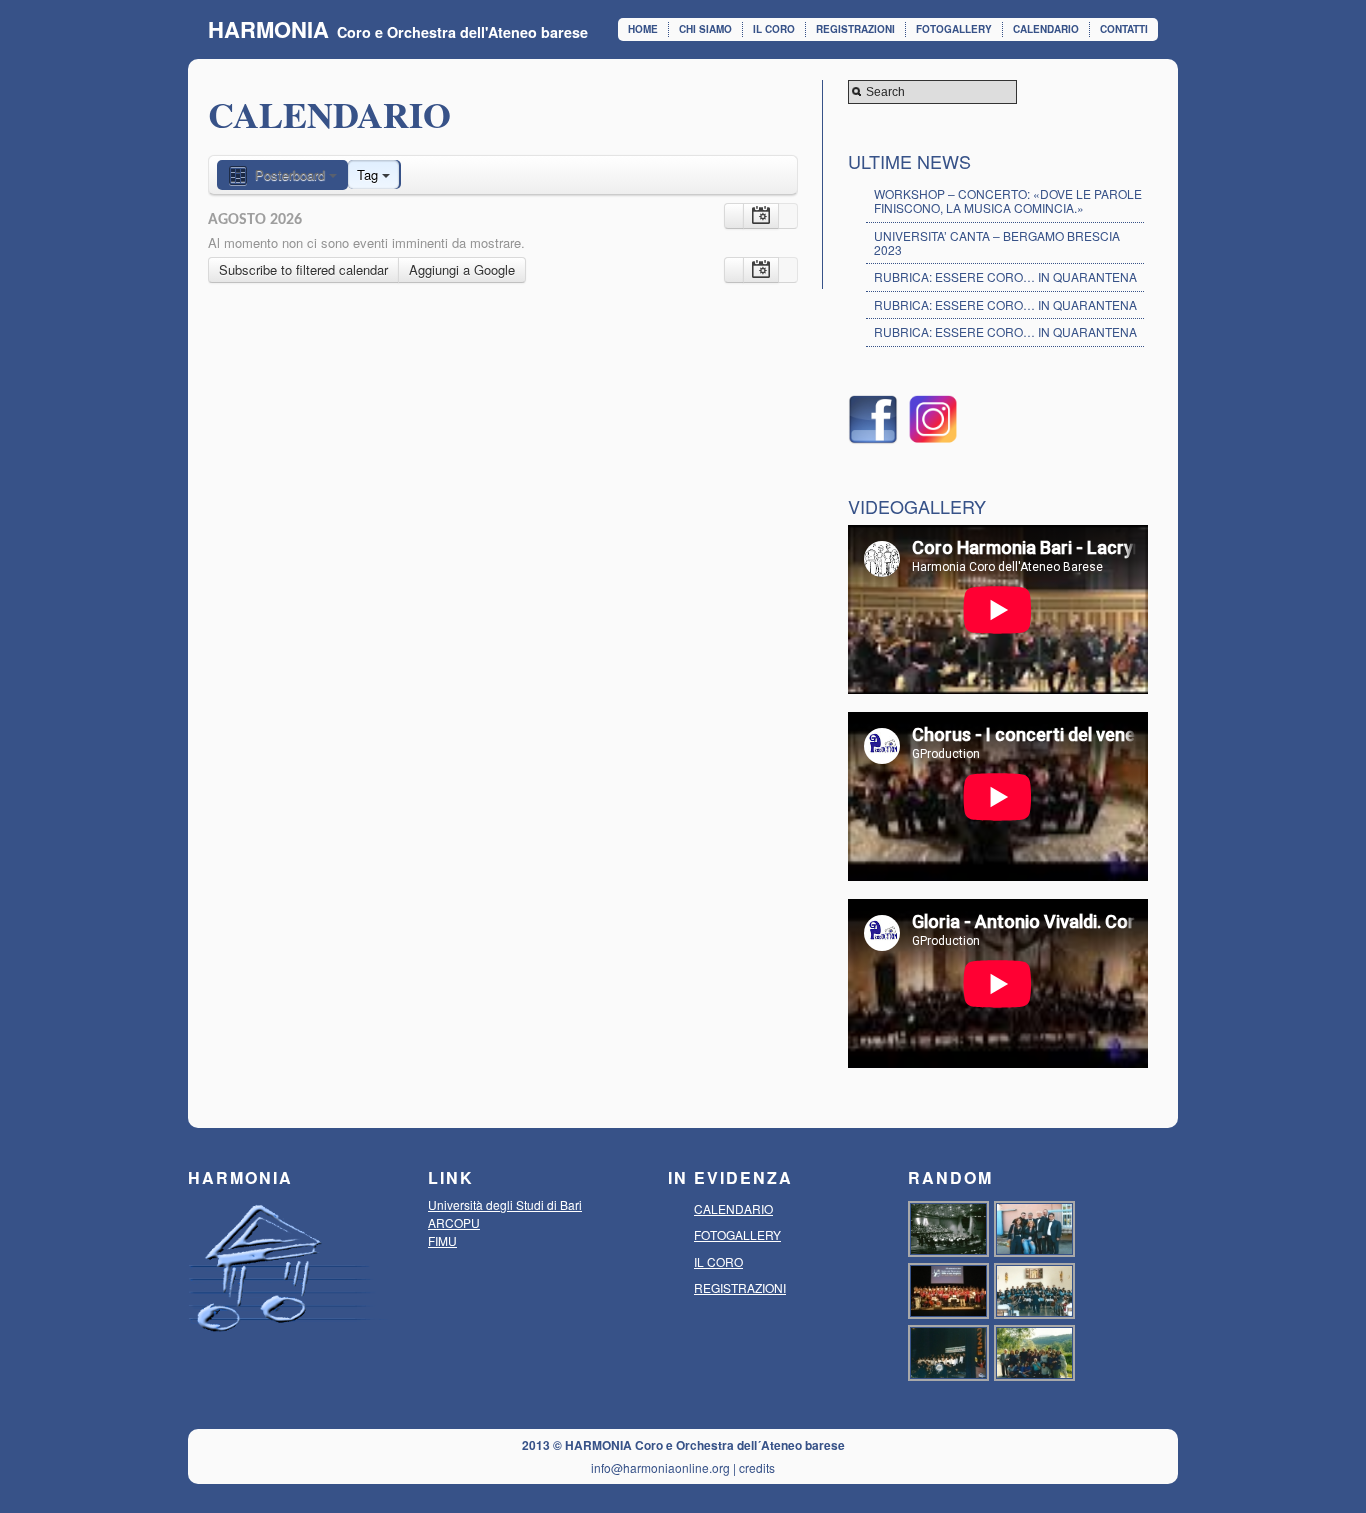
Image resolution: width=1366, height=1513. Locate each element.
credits (757, 1467)
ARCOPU (454, 1222)
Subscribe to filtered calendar (303, 269)
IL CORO (774, 29)
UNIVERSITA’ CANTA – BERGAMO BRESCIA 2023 (997, 242)
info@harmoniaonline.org (660, 1467)
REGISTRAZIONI (855, 29)
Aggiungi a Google (462, 269)
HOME (643, 29)
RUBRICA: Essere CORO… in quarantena (1005, 304)
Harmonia (268, 29)
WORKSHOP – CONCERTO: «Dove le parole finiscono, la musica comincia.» (1008, 200)
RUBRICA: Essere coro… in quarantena (1005, 276)
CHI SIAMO (705, 29)
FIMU (442, 1240)
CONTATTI (1124, 29)
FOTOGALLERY (954, 29)
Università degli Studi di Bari (505, 1204)
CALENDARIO (1046, 29)
